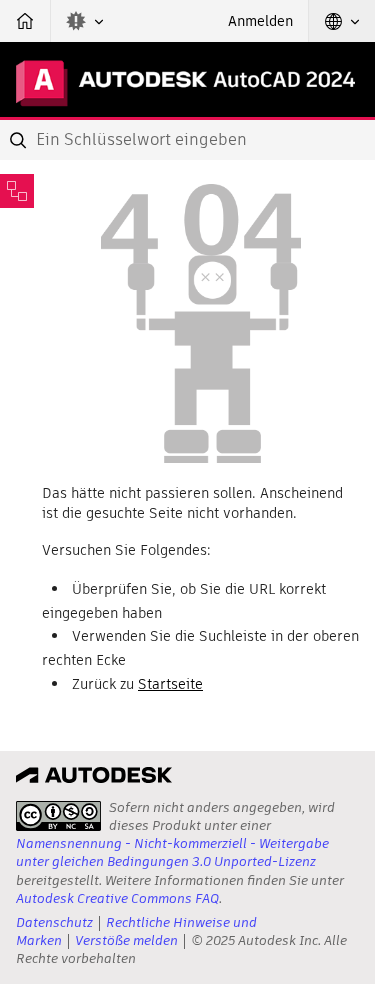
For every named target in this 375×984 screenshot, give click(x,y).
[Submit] (20, 140)
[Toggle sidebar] (17, 191)
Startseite (170, 684)
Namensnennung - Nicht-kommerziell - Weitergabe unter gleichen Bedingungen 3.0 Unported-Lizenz (172, 852)
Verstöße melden (126, 940)
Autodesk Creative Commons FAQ (117, 898)
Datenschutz (54, 922)
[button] (85, 21)
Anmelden (260, 21)
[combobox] (187, 140)
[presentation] (58, 816)
